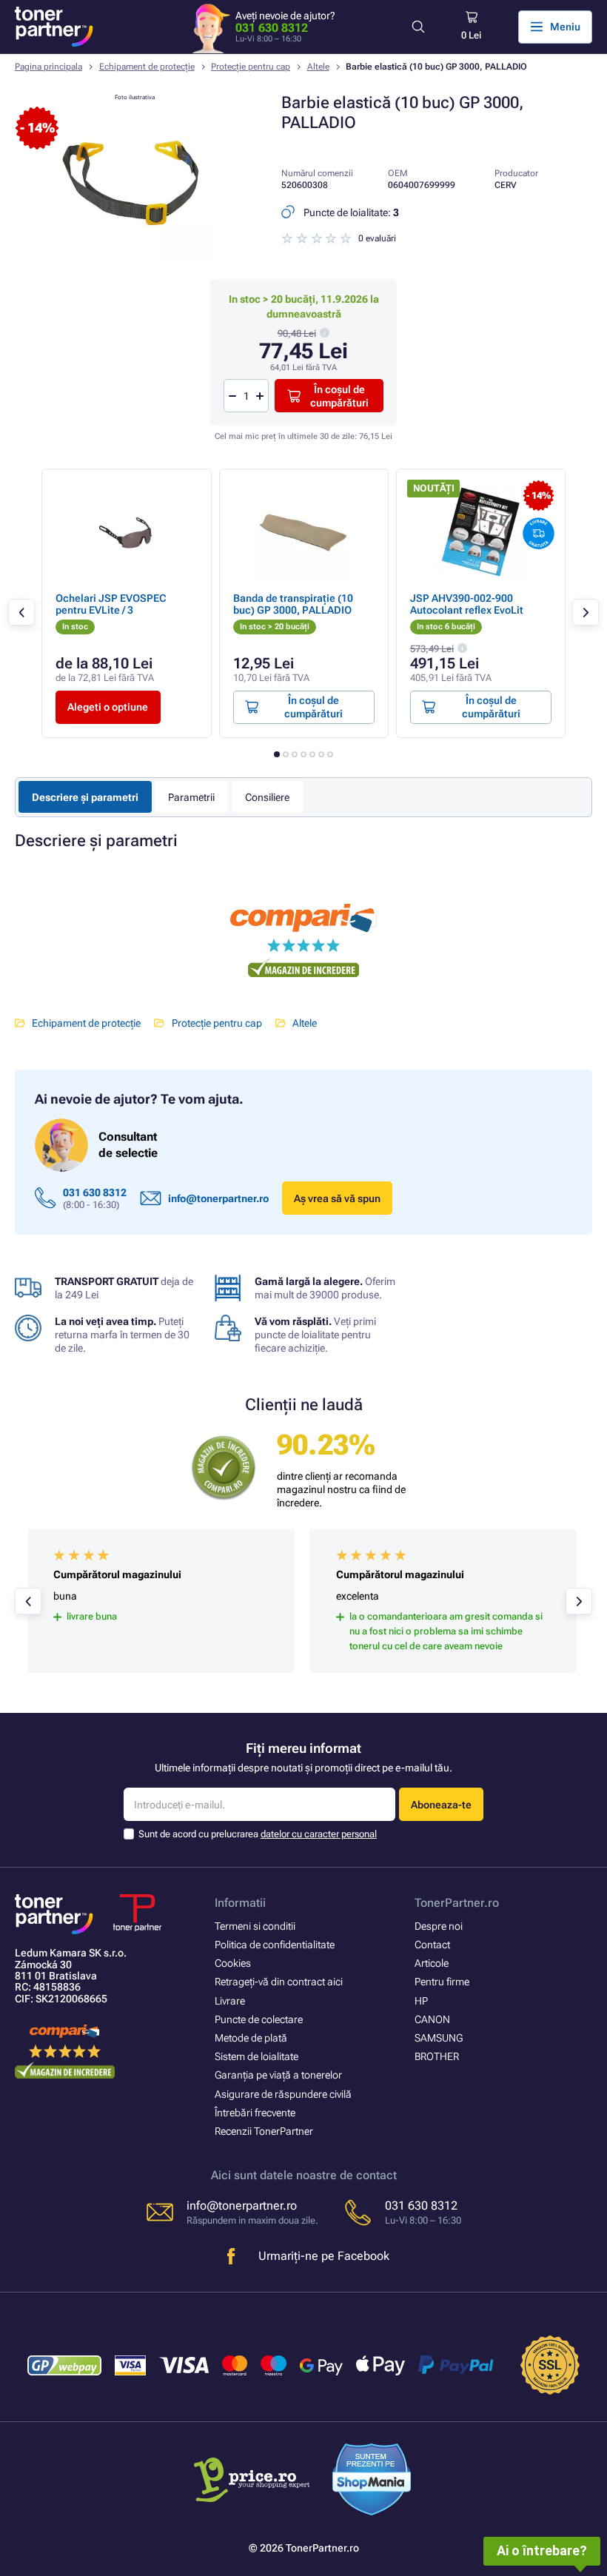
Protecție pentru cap (251, 67)
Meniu (565, 27)
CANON (432, 2019)
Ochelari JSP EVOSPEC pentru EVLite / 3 (111, 604)
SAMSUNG (439, 2038)
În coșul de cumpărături (339, 396)
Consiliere (267, 797)
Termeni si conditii (255, 1926)
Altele (318, 67)
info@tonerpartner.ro (218, 1198)
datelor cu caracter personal (319, 1834)
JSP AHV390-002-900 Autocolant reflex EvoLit (467, 604)
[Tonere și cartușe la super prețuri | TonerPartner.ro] (54, 27)
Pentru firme (442, 1982)
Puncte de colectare (259, 2019)
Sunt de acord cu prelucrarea (258, 1834)
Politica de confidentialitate (275, 1945)
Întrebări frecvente (255, 2113)
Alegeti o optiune (108, 707)
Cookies (233, 1963)
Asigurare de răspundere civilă (283, 2094)
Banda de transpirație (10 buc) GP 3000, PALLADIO (293, 604)
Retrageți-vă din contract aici (279, 1982)
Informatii (240, 1903)
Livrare (230, 2001)
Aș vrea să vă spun (337, 1198)
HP (421, 2001)
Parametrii (191, 797)
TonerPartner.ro (457, 1903)
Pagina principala (48, 67)
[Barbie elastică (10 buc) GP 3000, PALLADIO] (135, 259)
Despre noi (439, 1926)
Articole (432, 1963)
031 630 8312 (272, 28)
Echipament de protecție (147, 67)
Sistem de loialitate (256, 2056)
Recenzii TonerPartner (264, 2131)
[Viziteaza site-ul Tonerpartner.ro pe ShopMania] (372, 2481)
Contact (432, 1945)
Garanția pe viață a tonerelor (278, 2075)
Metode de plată (251, 2038)
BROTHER (437, 2056)
